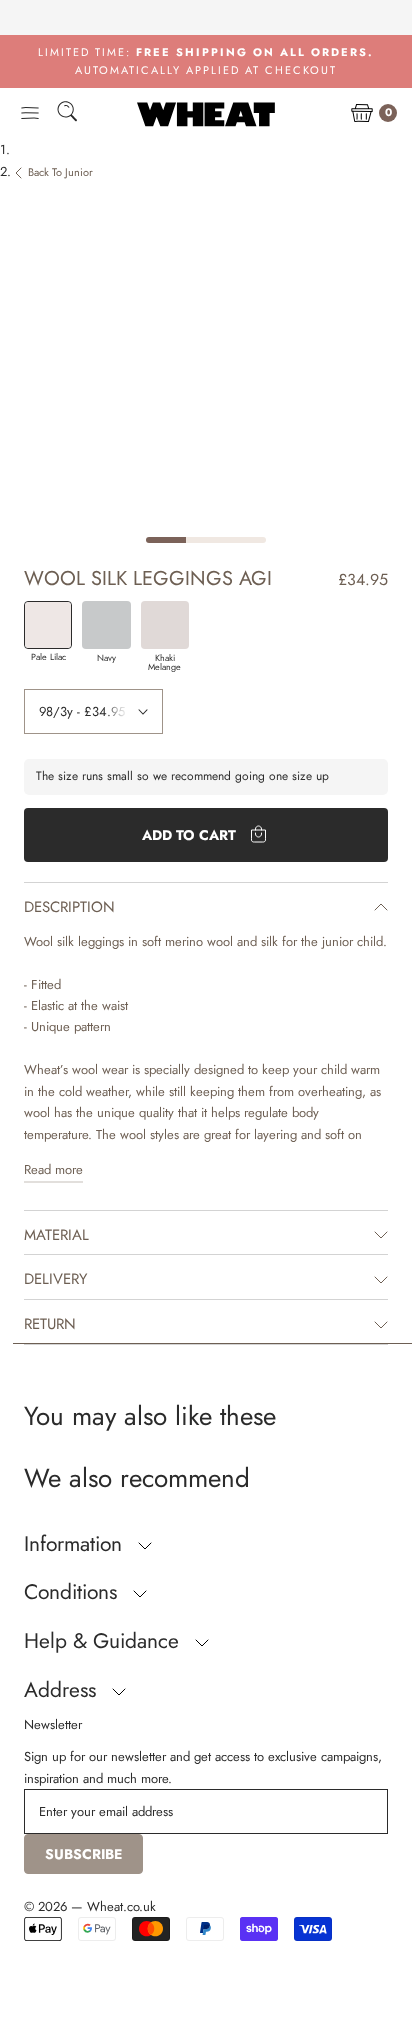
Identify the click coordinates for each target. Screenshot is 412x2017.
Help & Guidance (104, 1641)
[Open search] (67, 114)
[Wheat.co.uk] (206, 114)
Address (63, 1690)
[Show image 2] (206, 540)
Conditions (73, 1592)
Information (76, 1544)
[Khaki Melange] (165, 625)
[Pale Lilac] (48, 625)
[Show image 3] (246, 540)
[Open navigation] (30, 114)
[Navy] (106, 625)
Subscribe (83, 1854)
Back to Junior (60, 172)
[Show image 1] (166, 540)
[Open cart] (362, 114)
